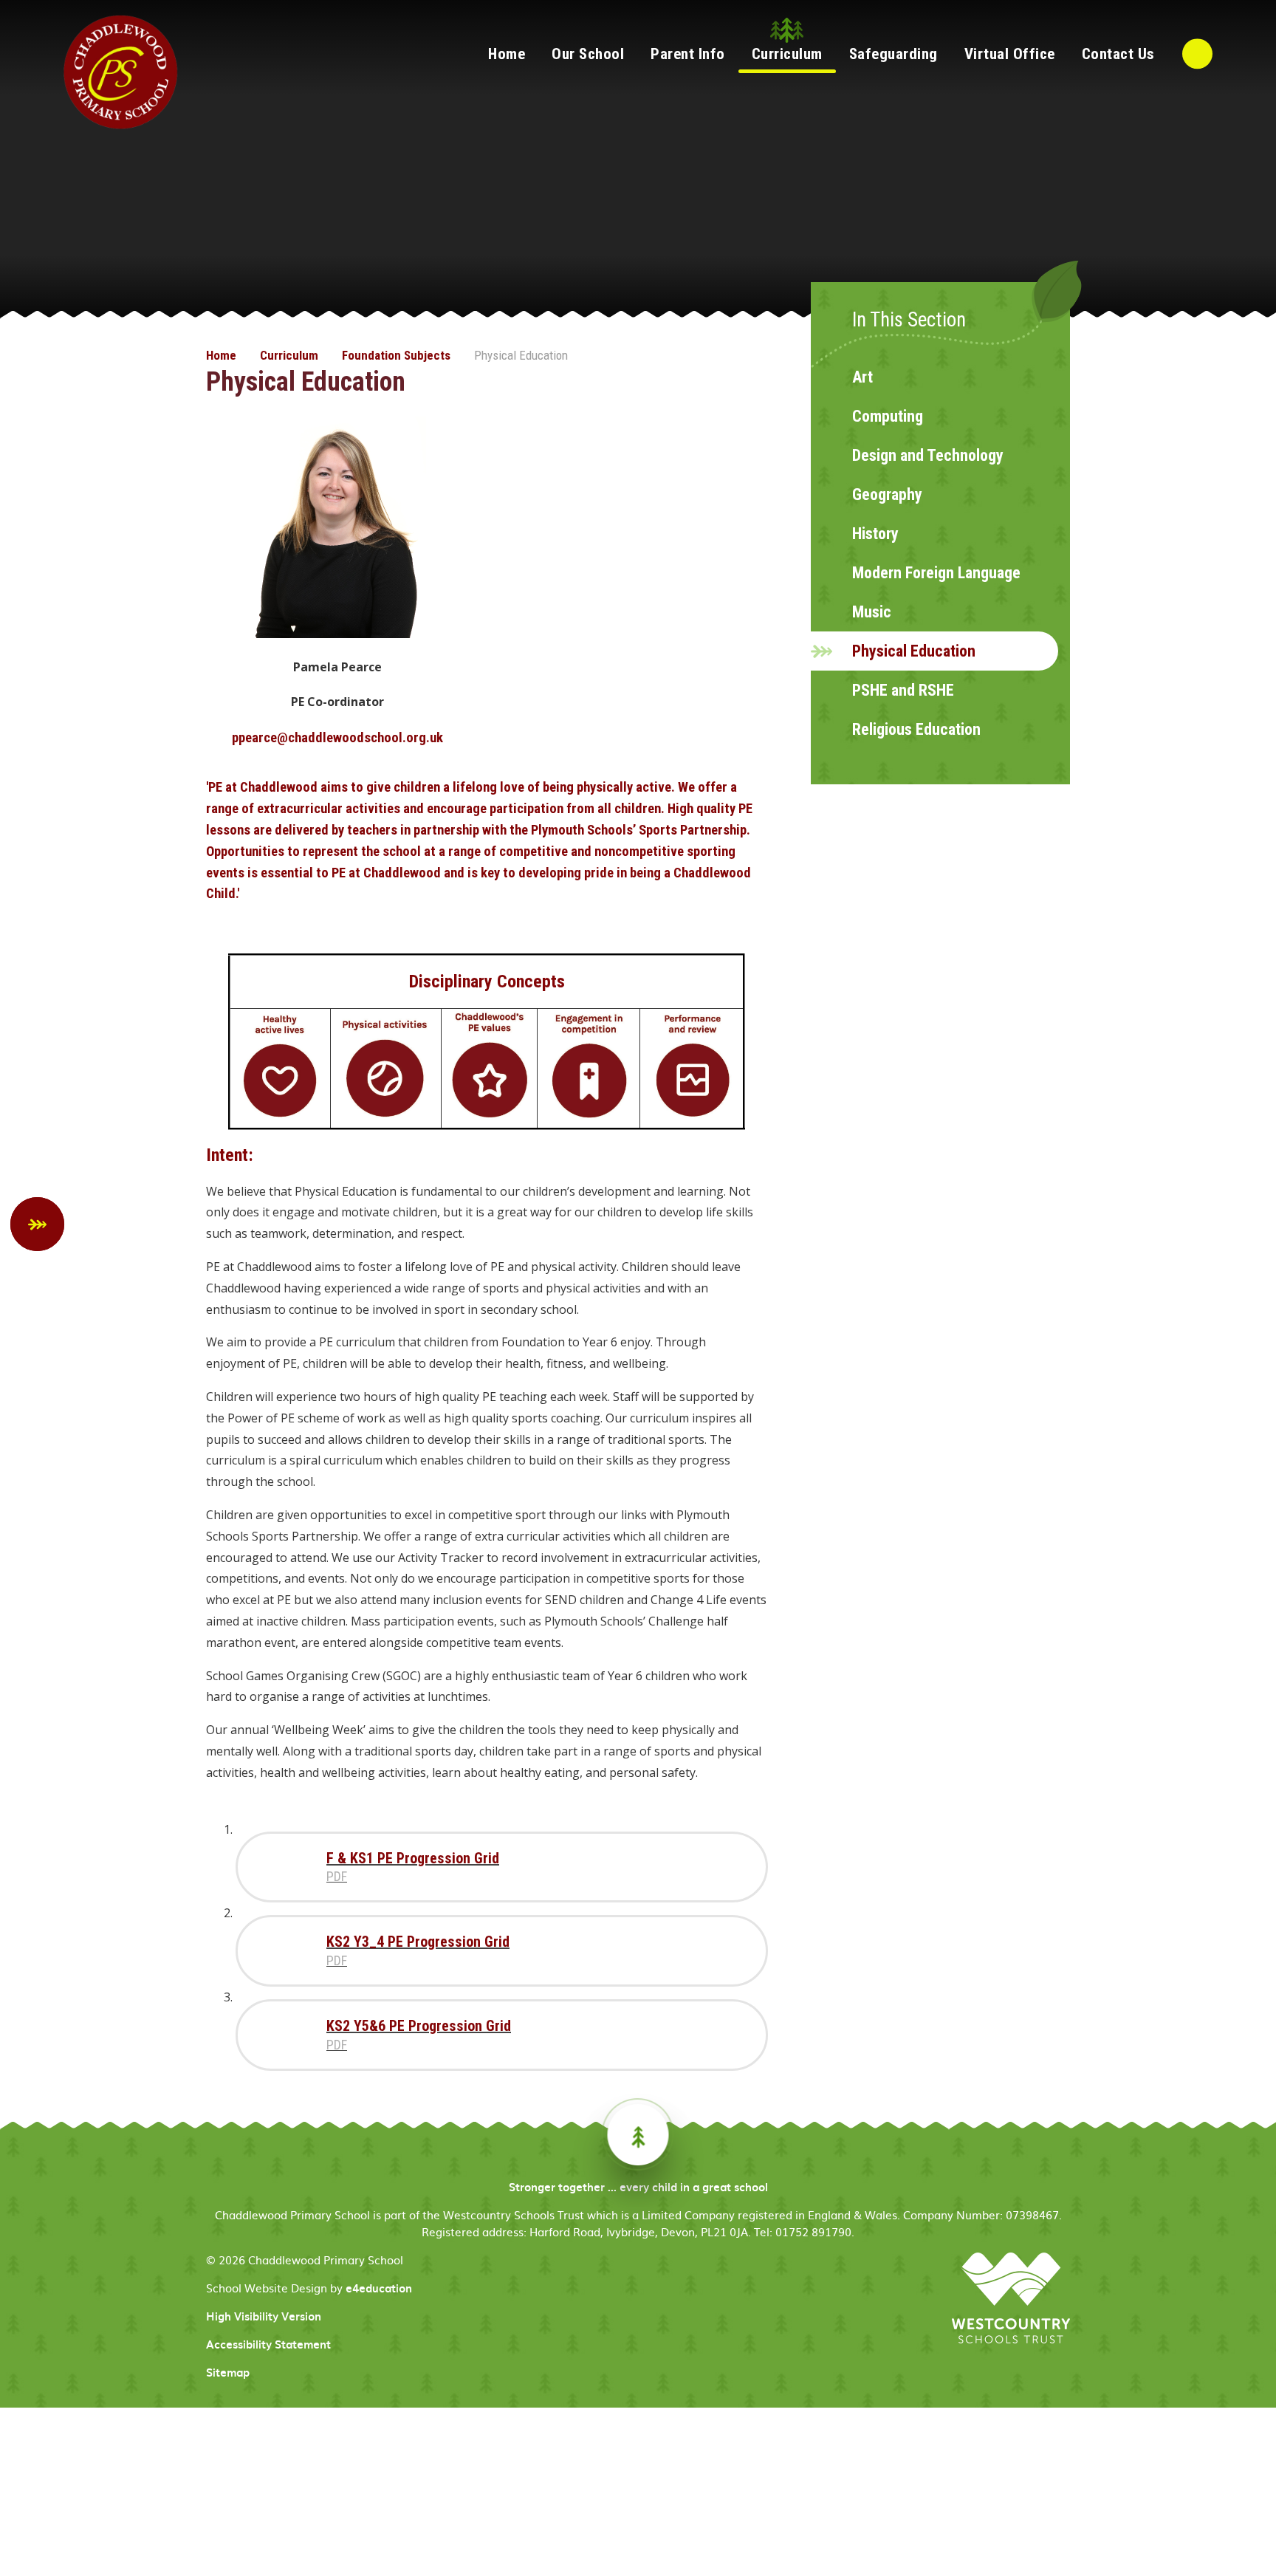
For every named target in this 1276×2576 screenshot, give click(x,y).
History (875, 534)
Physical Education (521, 355)
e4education (379, 2288)
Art (862, 377)
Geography (887, 494)
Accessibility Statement (268, 2344)
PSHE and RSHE (903, 690)
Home (221, 355)
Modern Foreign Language (936, 573)
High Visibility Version (264, 2316)
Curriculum (289, 355)
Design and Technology (928, 455)
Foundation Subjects (396, 355)
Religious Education (916, 729)
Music (872, 612)
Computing (888, 416)
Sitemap (228, 2372)
